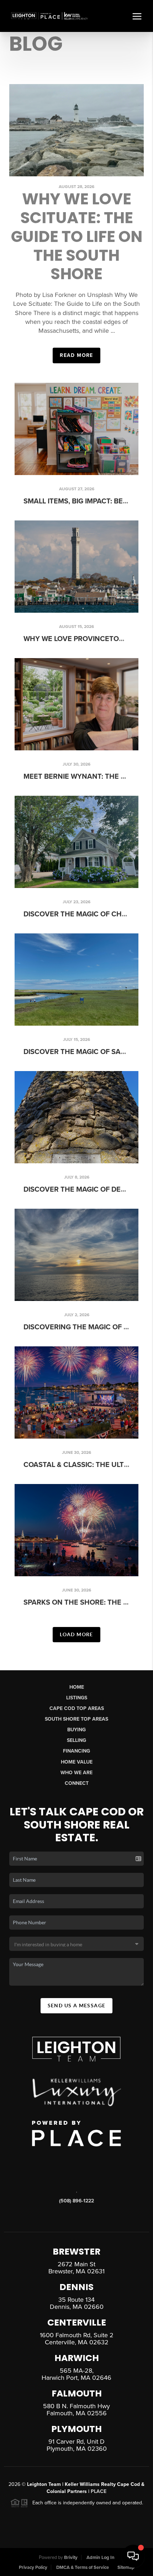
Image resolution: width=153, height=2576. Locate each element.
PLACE (99, 2491)
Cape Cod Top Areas (77, 1708)
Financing (76, 1751)
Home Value (77, 1762)
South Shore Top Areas (76, 1719)
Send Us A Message (77, 2006)
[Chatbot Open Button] (133, 2556)
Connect (77, 1783)
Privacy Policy (33, 2567)
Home (77, 1687)
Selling (76, 1740)
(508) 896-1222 (76, 2201)
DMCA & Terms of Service (83, 2567)
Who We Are (76, 1773)
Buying (76, 1730)
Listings (77, 1698)
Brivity (71, 2558)
